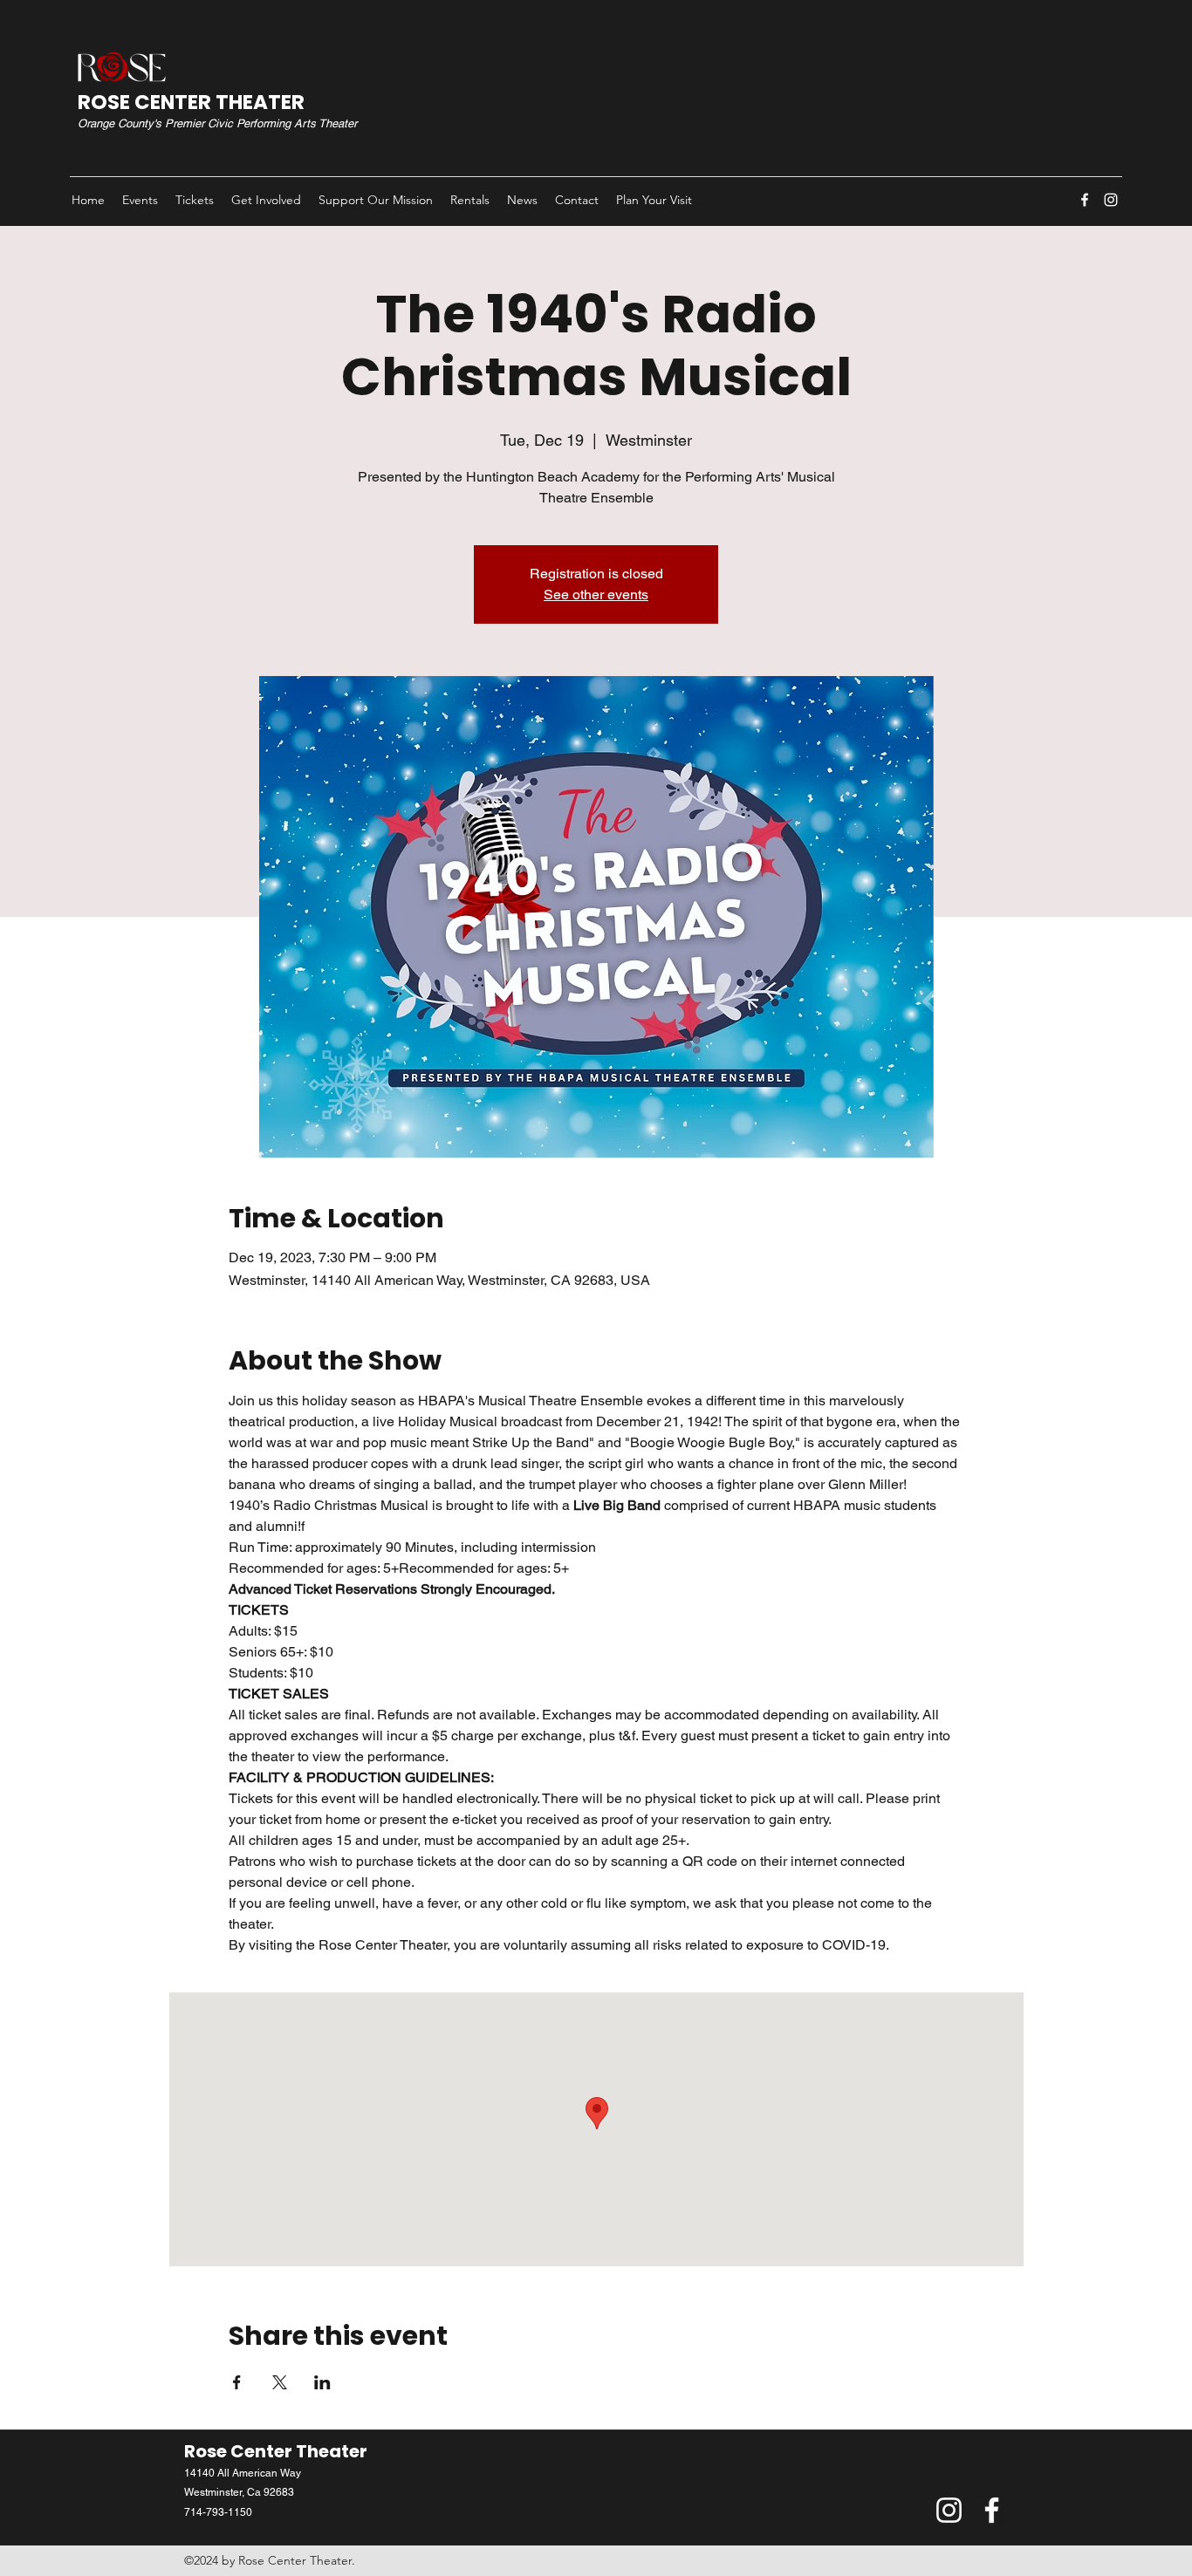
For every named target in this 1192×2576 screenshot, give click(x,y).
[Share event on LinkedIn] (322, 2382)
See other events (596, 594)
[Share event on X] (280, 2382)
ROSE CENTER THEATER (191, 102)
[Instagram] (1111, 200)
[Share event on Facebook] (237, 2382)
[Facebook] (1085, 200)
